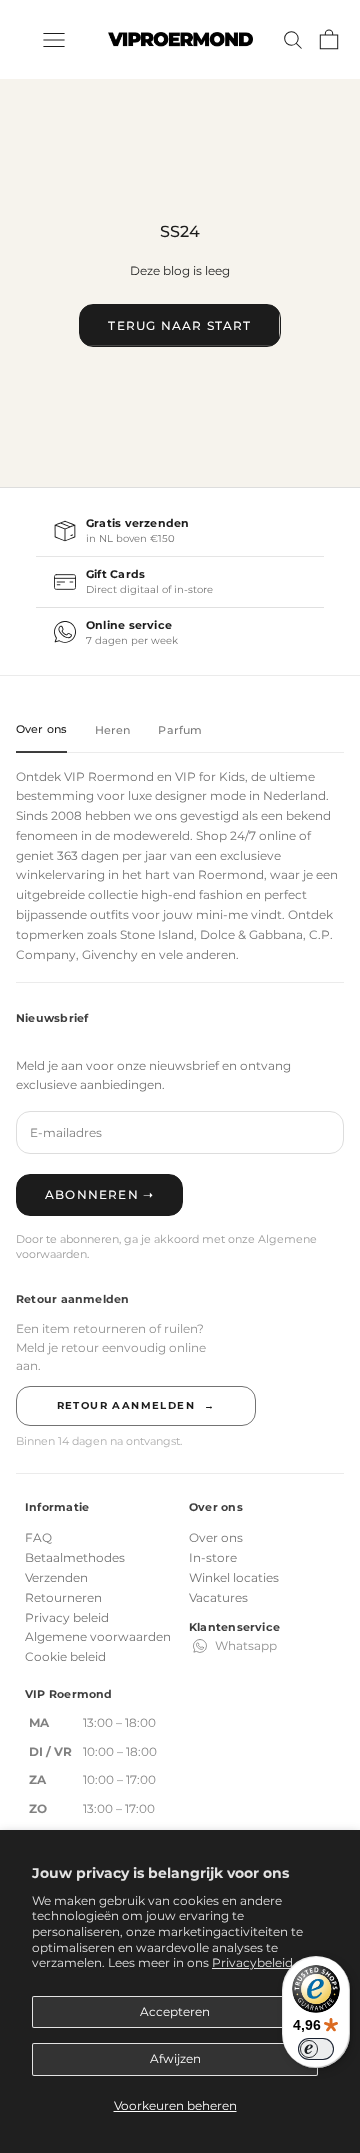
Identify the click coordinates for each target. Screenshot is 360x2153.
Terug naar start (179, 325)
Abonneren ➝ (99, 1194)
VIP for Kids (210, 776)
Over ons (216, 1537)
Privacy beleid (67, 1617)
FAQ (38, 1537)
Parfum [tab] (180, 730)
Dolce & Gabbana (251, 934)
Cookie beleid (65, 1656)
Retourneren (63, 1597)
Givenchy (110, 954)
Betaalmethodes (75, 1557)
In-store (213, 1557)
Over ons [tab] (41, 729)
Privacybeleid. (254, 1962)
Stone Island (157, 934)
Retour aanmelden (136, 1405)
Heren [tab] (113, 730)
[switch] (316, 2049)
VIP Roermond (109, 776)
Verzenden (56, 1577)
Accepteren (175, 2011)
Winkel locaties (234, 1577)
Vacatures (218, 1597)
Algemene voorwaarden (98, 1636)
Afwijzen (175, 2058)
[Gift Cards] (180, 582)
